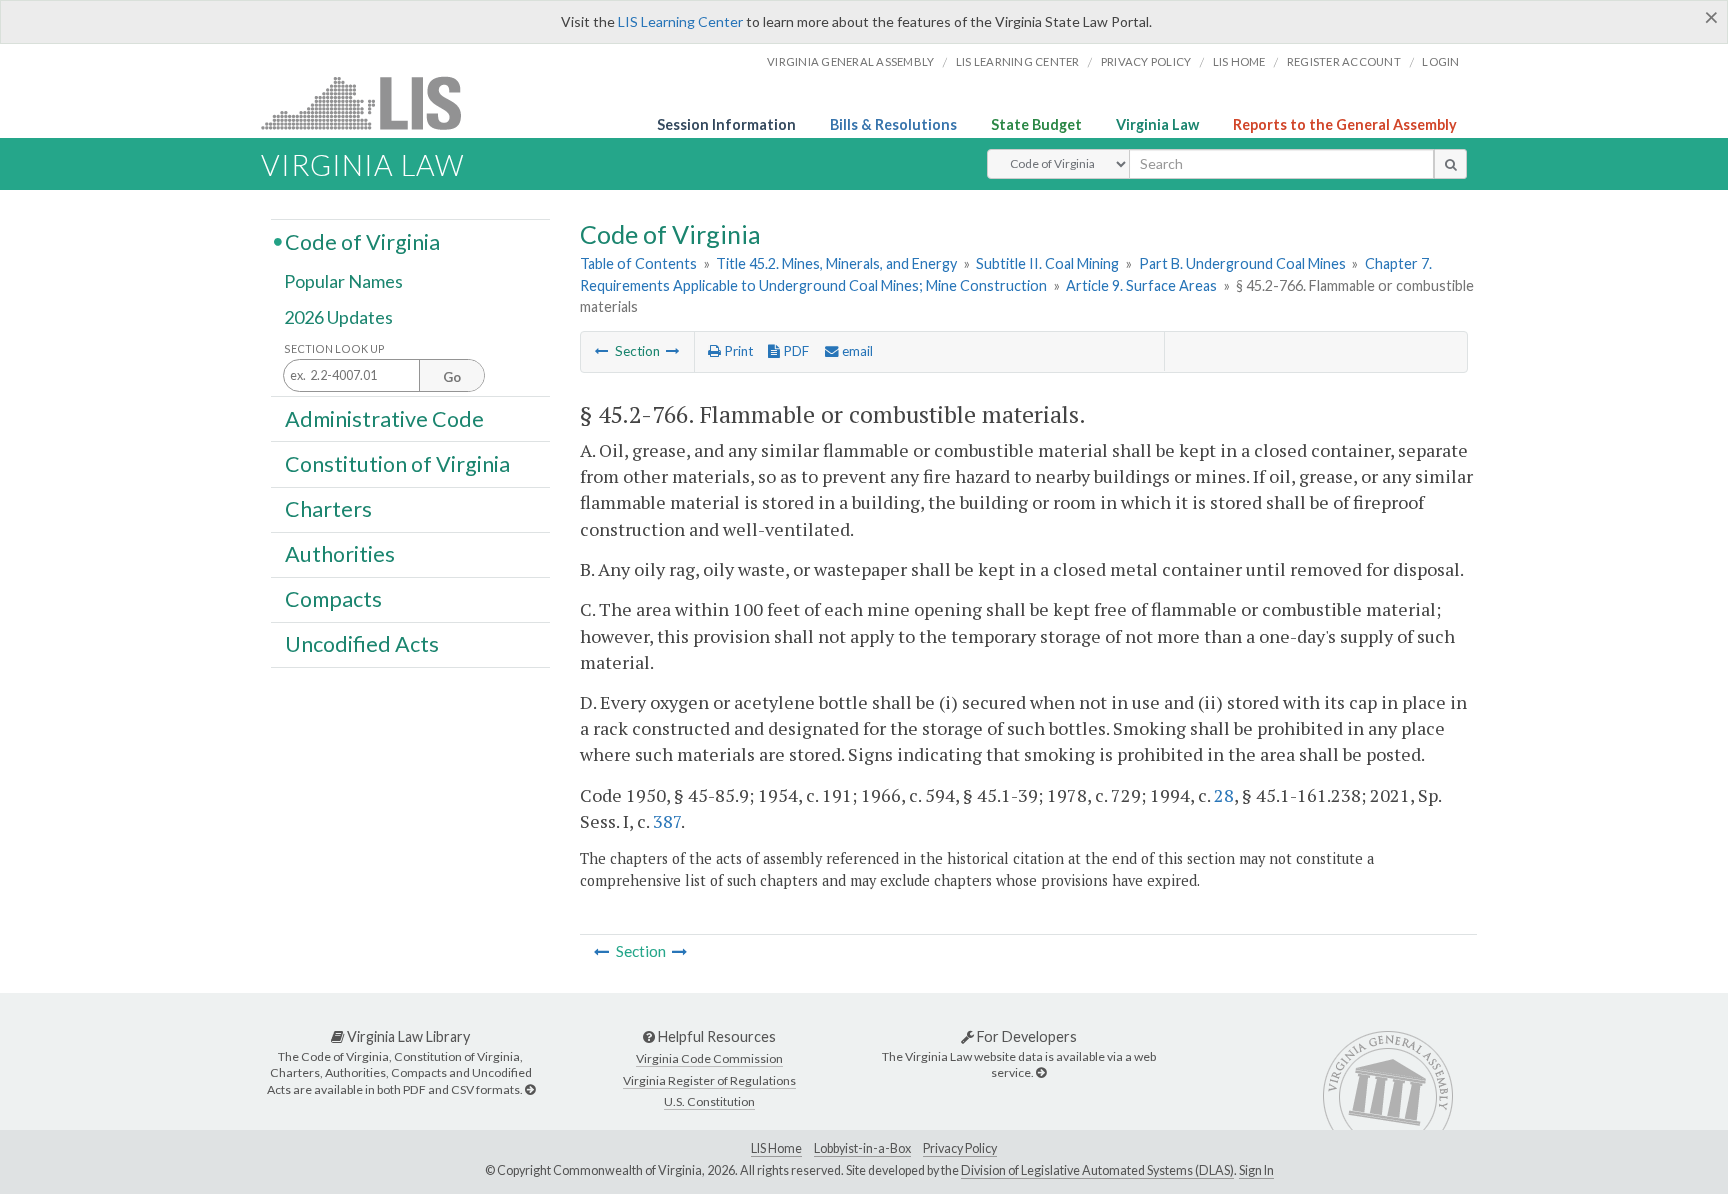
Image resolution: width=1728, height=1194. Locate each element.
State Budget (1036, 124)
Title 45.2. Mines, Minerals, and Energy (836, 263)
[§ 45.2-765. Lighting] (602, 351)
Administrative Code (384, 418)
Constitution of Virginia (397, 463)
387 (667, 821)
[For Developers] (1041, 1072)
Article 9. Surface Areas (1141, 285)
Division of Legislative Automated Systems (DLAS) (1097, 1170)
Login (1440, 61)
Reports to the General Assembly (1345, 124)
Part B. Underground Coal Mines (1242, 263)
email (856, 351)
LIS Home (776, 1148)
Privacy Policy (1146, 61)
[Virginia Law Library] (530, 1089)
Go (452, 377)
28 (1224, 795)
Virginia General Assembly (850, 61)
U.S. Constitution (709, 1101)
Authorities (340, 554)
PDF (794, 351)
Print (737, 351)
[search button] (1450, 164)
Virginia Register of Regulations (709, 1080)
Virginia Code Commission (709, 1058)
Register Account (1344, 61)
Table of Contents (638, 263)
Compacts (333, 599)
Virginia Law (1157, 124)
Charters (328, 509)
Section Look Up (334, 348)
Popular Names (343, 282)
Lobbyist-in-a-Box (862, 1148)
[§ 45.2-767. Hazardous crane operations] (673, 351)
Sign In (1256, 1170)
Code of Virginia (362, 241)
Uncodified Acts (362, 644)
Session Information (726, 124)
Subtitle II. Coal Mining (1047, 263)
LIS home (1239, 61)
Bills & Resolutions (893, 124)
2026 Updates (338, 317)
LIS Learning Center (680, 21)
